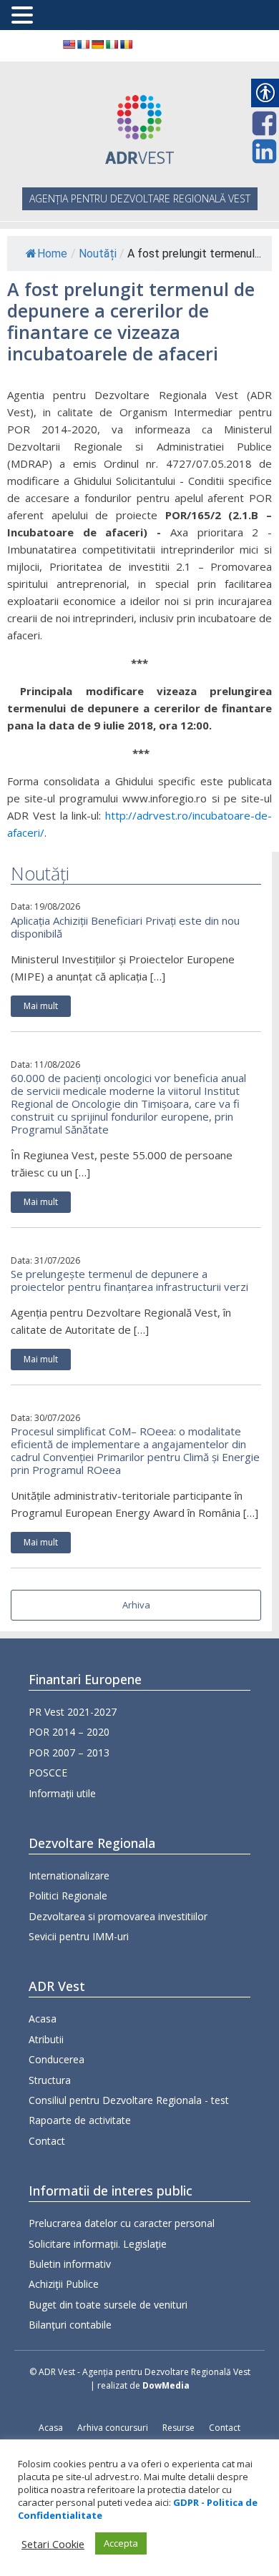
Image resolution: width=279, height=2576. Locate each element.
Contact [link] (47, 2141)
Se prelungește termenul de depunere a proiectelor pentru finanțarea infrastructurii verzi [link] (129, 1280)
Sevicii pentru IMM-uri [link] (79, 1936)
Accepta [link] (121, 2543)
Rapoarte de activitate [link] (80, 2120)
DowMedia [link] (166, 2385)
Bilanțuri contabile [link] (70, 2325)
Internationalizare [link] (69, 1876)
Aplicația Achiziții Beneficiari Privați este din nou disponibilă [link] (125, 927)
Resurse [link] (178, 2428)
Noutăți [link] (98, 254)
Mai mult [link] (41, 1006)
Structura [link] (50, 2080)
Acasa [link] (43, 2019)
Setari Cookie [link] (53, 2544)
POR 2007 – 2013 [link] (69, 1752)
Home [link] (52, 254)
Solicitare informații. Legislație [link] (98, 2244)
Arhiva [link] (136, 1605)
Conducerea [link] (57, 2059)
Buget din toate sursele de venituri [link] (108, 2305)
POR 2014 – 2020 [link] (69, 1732)
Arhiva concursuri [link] (113, 2428)
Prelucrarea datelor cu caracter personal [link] (122, 2223)
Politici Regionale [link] (68, 1896)
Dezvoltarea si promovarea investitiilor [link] (118, 1916)
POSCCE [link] (48, 1773)
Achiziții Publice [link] (64, 2284)
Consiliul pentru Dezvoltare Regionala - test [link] (129, 2100)
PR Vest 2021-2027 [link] (73, 1712)
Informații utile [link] (62, 1793)
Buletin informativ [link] (70, 2264)
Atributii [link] (46, 2039)
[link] (69, 44)
